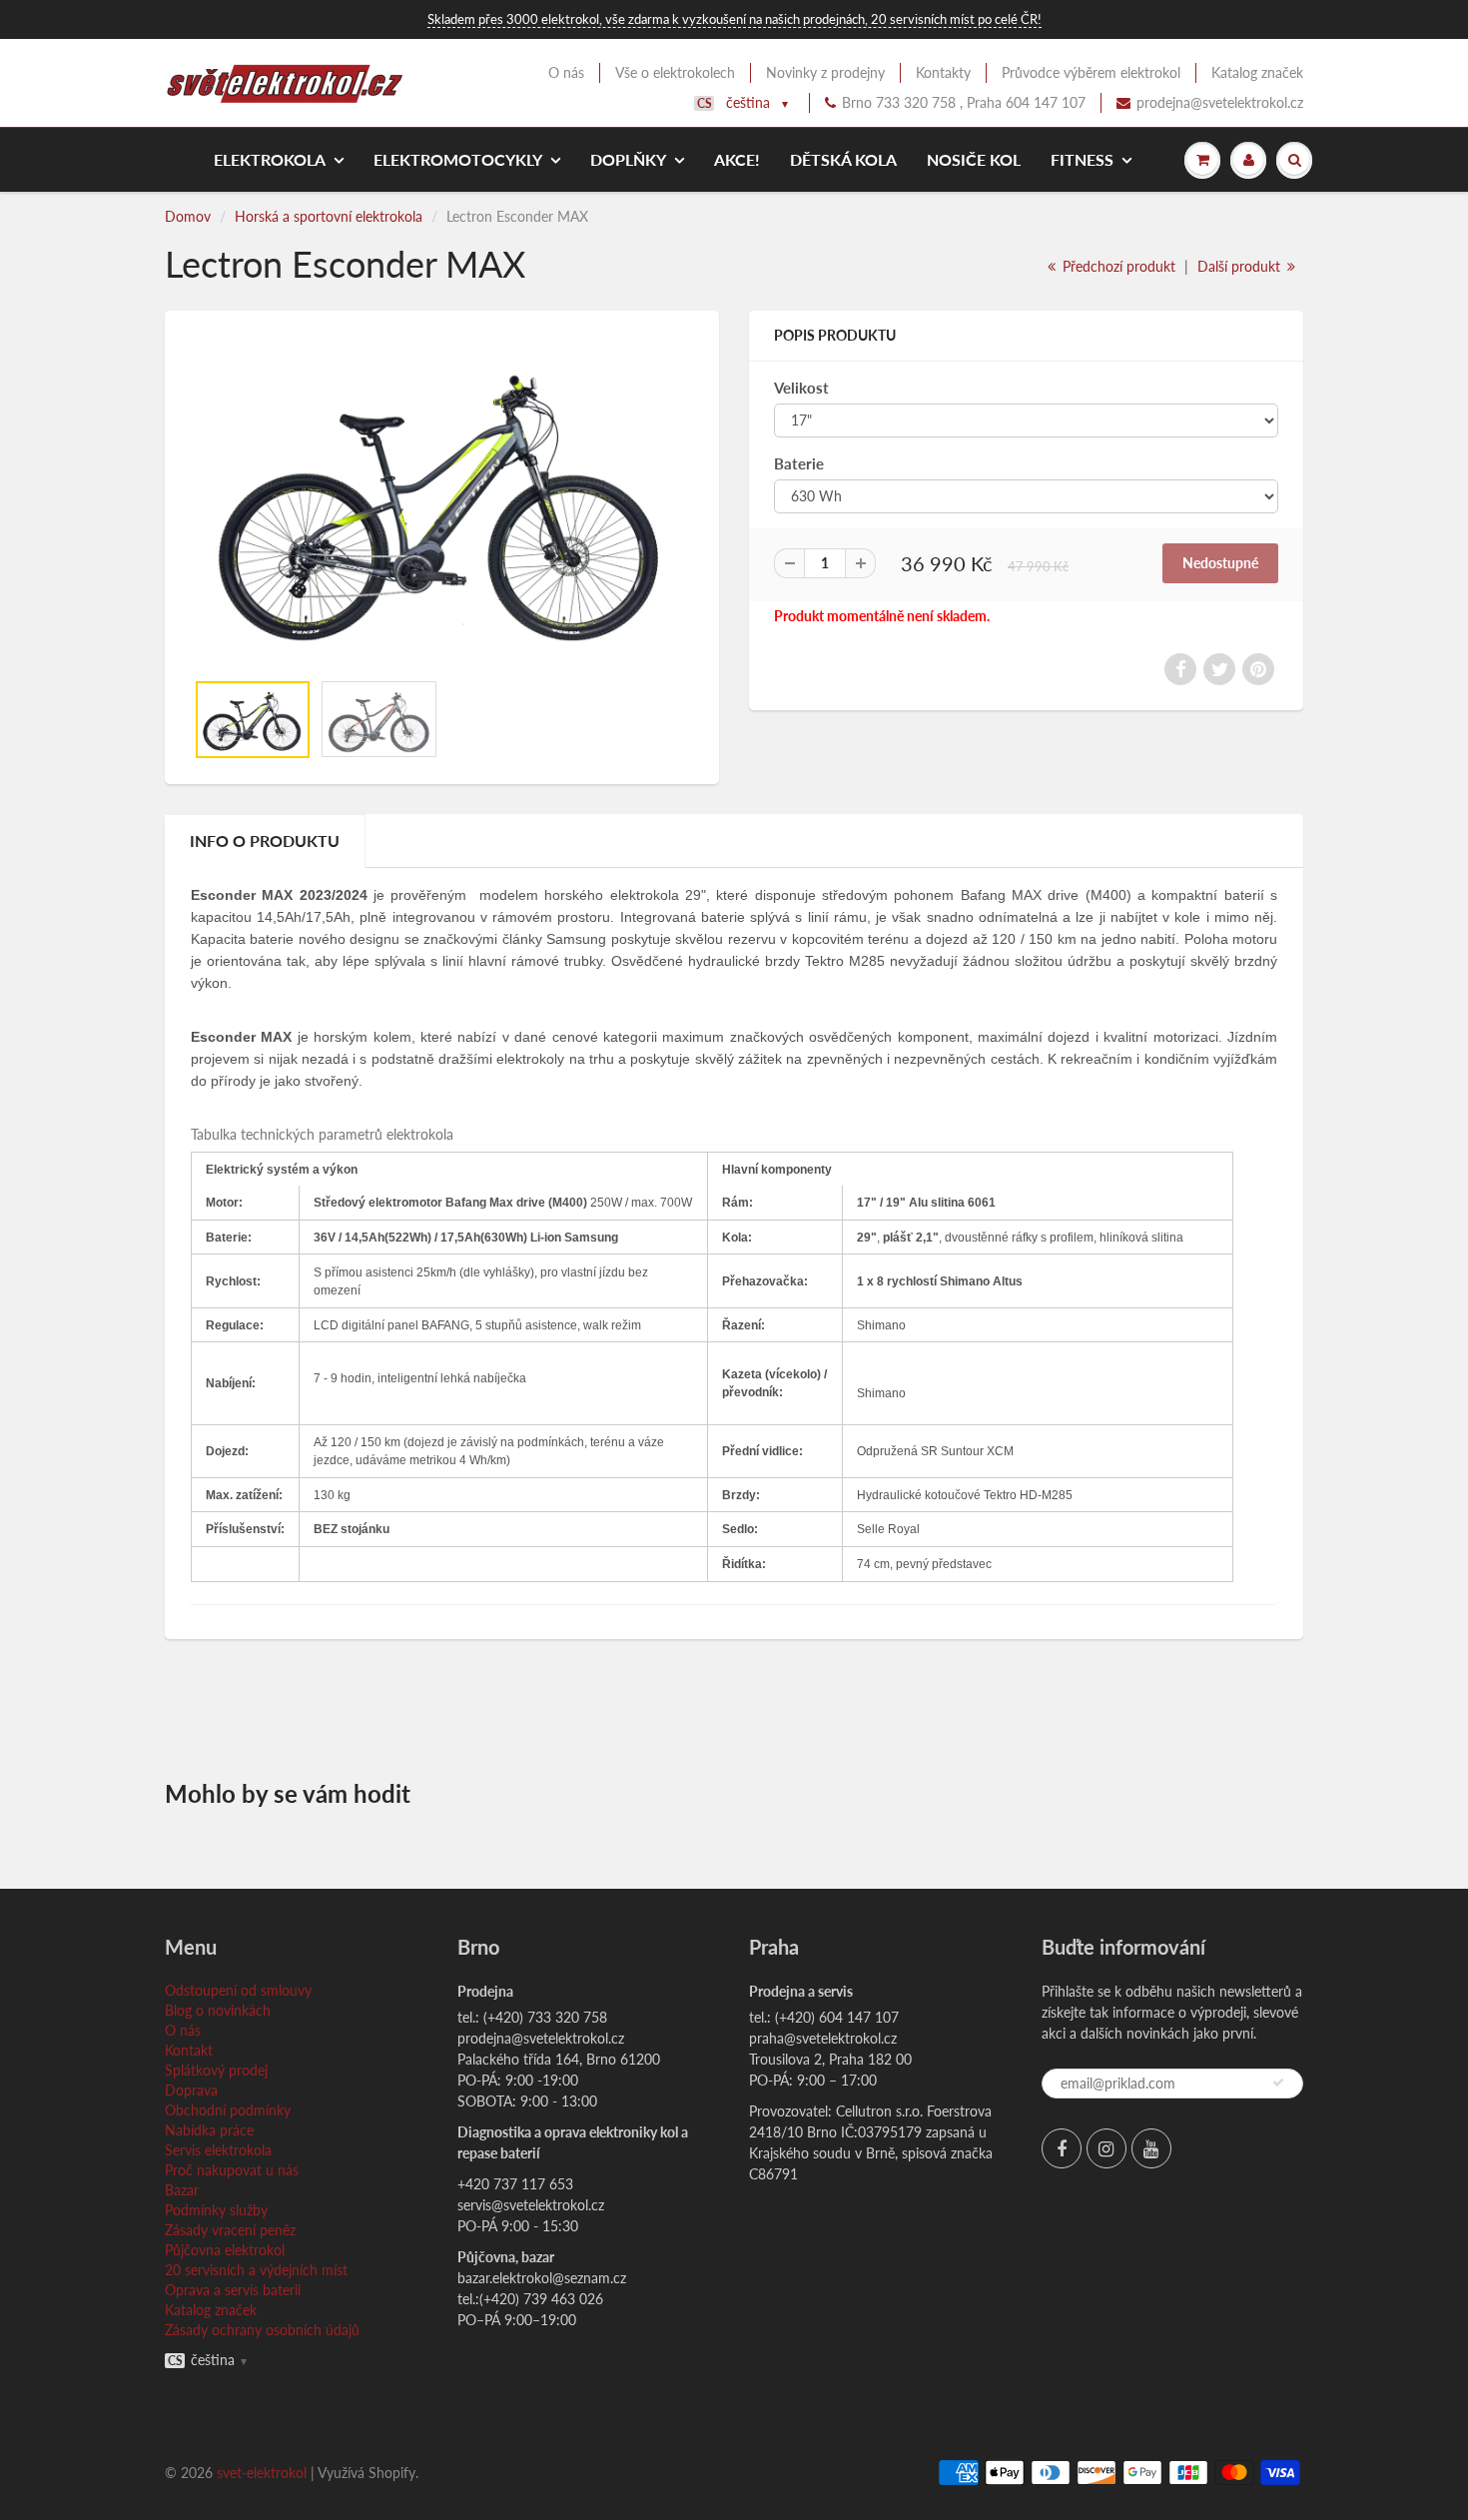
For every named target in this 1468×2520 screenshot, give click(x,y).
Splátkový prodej (216, 2070)
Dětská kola (843, 159)
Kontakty (943, 72)
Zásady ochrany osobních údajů (262, 2330)
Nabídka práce (209, 2130)
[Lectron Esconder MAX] (442, 500)
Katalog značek (1257, 72)
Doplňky (628, 159)
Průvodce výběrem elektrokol (1091, 72)
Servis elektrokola (218, 2150)
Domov (188, 216)
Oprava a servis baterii (233, 2290)
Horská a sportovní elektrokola (329, 216)
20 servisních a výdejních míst (256, 2270)
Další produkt (1241, 266)
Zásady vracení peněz (230, 2230)
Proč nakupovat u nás (232, 2170)
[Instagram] (1106, 2148)
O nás (566, 72)
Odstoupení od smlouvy (238, 1990)
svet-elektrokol (262, 2473)
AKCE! (737, 159)
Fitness (1082, 159)
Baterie (799, 463)
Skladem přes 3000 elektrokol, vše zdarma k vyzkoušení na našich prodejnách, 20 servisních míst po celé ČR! (734, 19)
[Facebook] (1062, 2148)
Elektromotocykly (458, 159)
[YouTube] (1151, 2148)
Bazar (182, 2190)
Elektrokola (270, 159)
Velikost (801, 388)
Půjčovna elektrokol (225, 2250)
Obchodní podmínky (228, 2110)
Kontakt (189, 2050)
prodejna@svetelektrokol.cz (1220, 102)
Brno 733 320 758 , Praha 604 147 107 (964, 102)
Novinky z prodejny (825, 72)
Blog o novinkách (218, 2010)
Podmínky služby (216, 2210)
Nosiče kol (974, 159)
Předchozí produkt (1117, 266)
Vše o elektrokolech (675, 72)
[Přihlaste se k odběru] (1278, 2083)
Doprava (191, 2090)
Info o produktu (265, 840)
